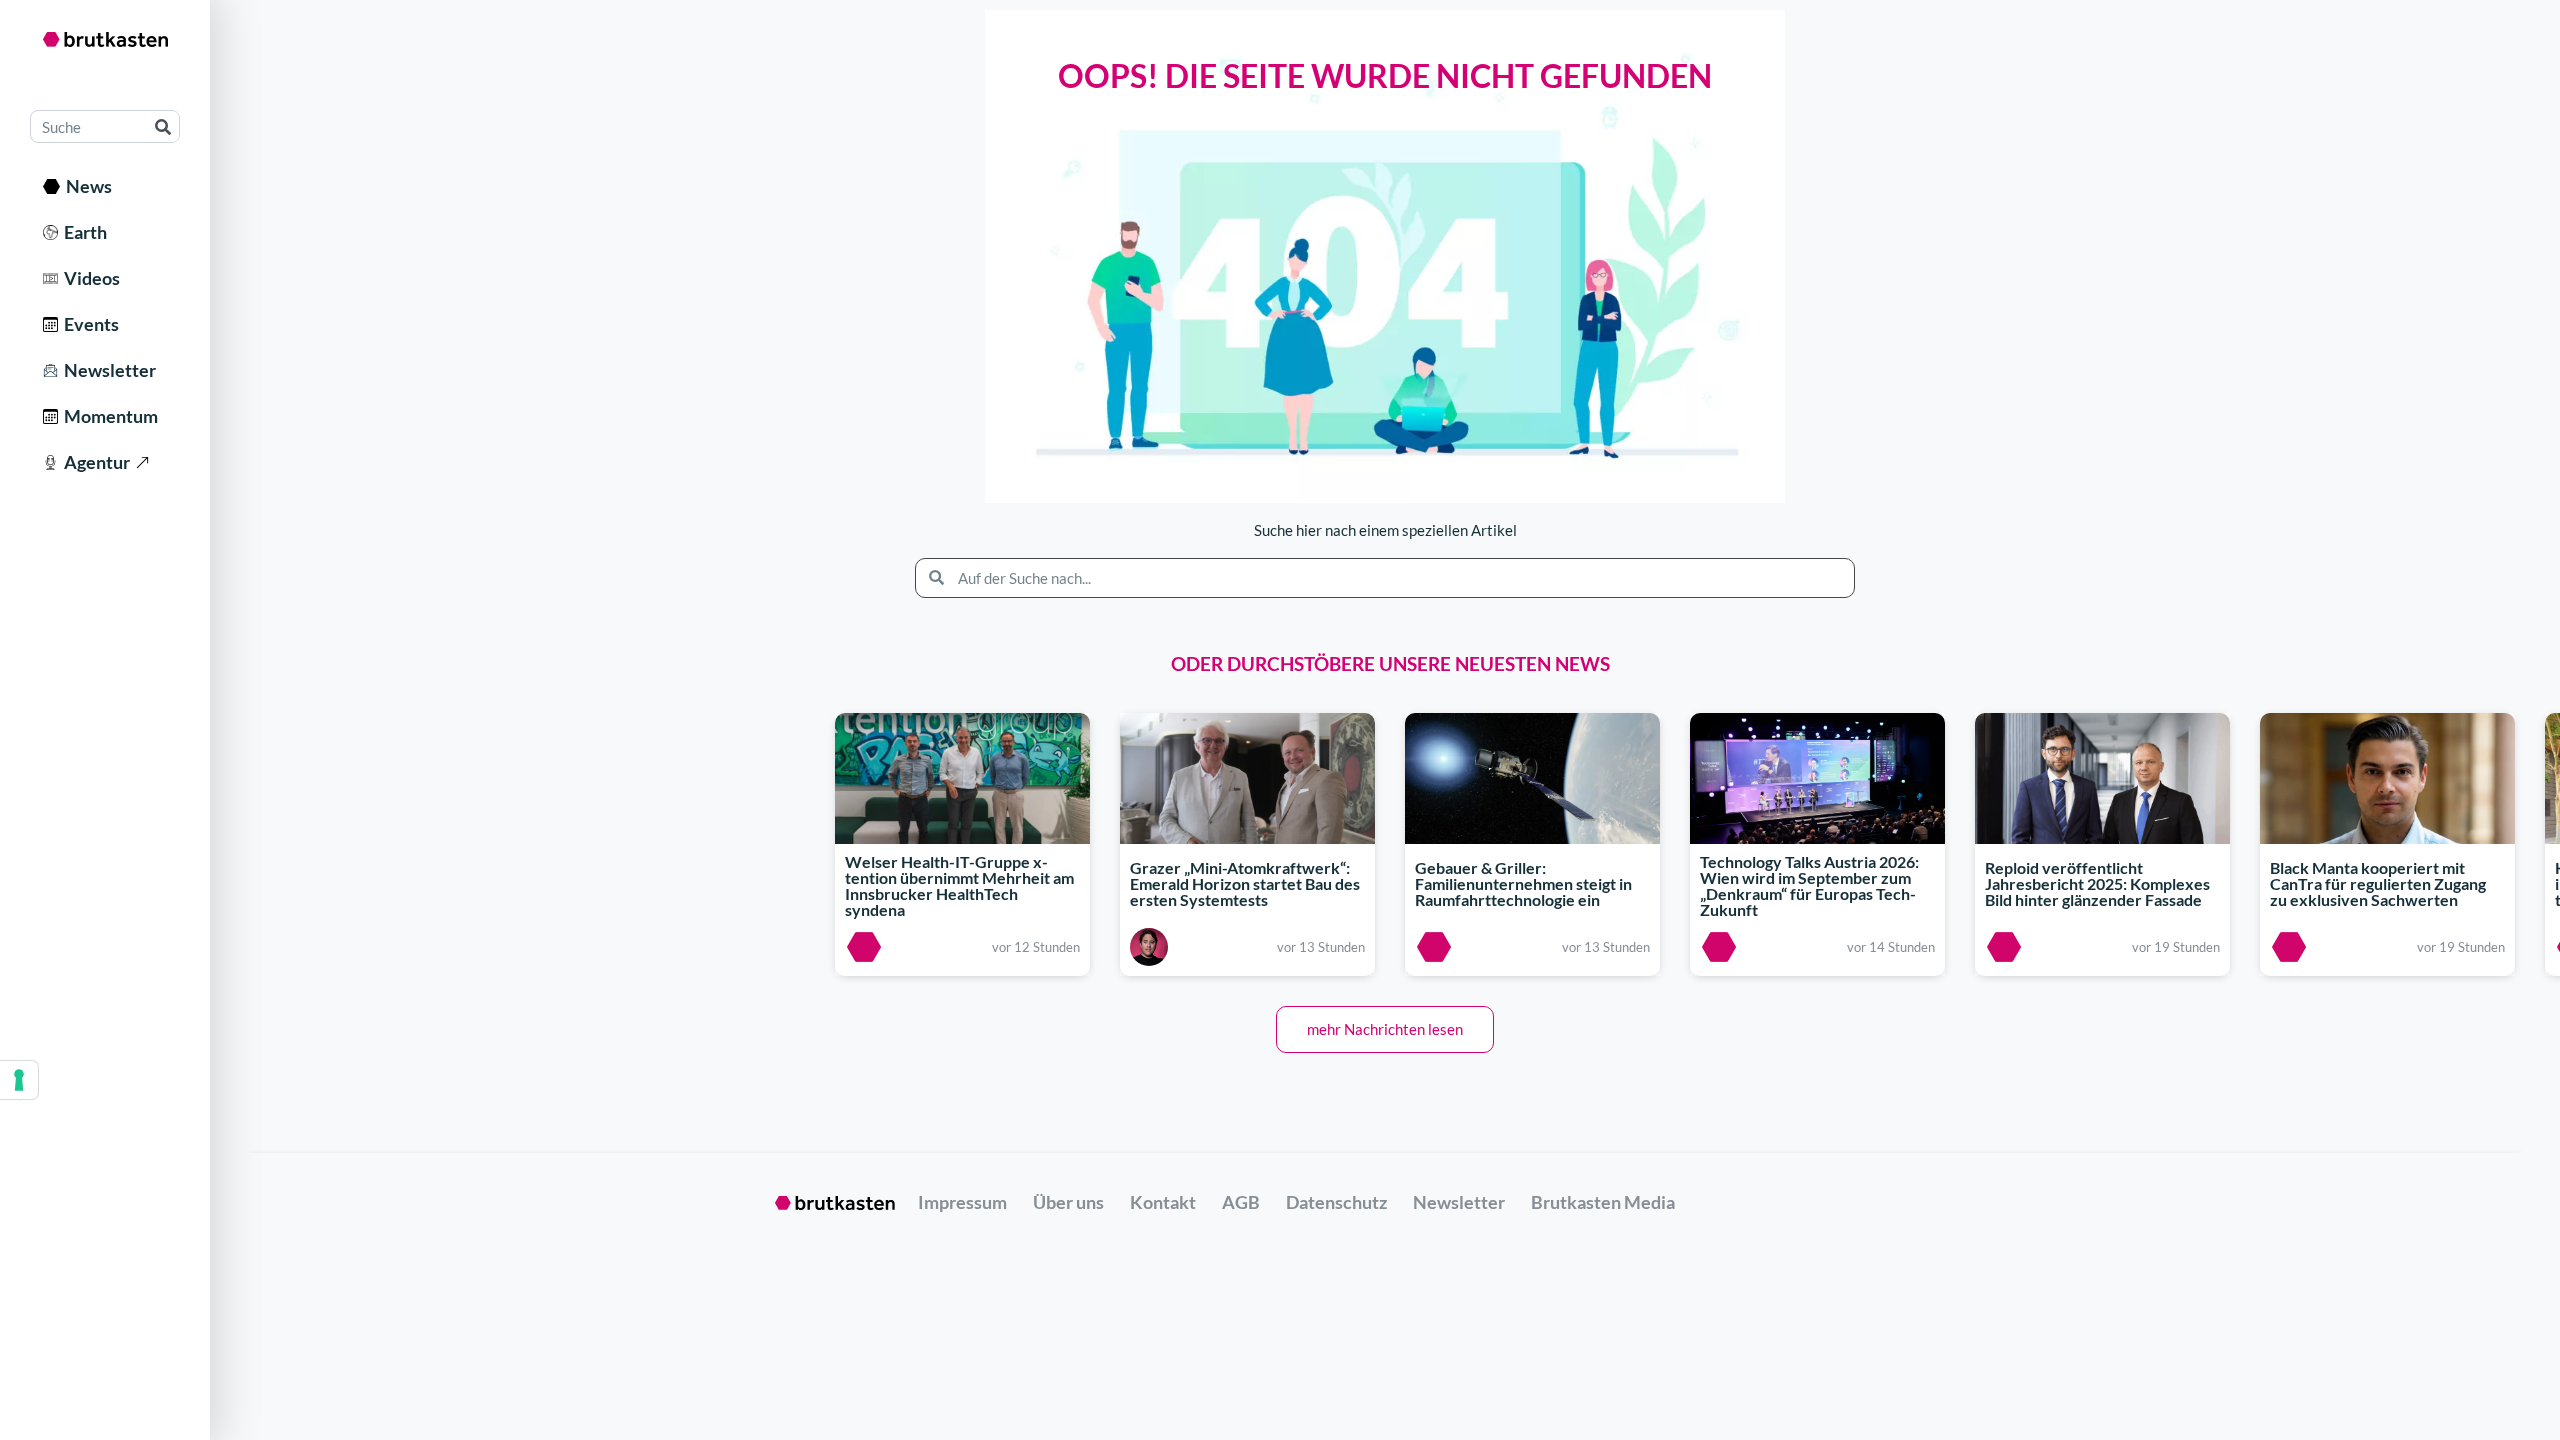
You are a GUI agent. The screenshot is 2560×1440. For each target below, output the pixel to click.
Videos (89, 278)
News (86, 186)
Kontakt (1163, 1202)
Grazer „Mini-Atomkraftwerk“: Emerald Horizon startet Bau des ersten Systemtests (1245, 883)
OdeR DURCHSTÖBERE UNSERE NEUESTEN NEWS (1390, 663)
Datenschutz (1336, 1202)
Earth (82, 232)
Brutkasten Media (1603, 1202)
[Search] (162, 126)
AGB (1241, 1202)
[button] (1385, 1029)
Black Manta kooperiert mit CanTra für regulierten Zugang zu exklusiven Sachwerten (2378, 883)
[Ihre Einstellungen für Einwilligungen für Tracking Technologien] (19, 1080)
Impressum (962, 1202)
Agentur (94, 462)
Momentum (108, 416)
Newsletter (107, 370)
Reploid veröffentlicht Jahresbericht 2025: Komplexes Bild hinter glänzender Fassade (2097, 883)
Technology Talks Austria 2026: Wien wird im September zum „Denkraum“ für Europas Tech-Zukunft (1809, 886)
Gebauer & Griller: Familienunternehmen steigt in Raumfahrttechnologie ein (1523, 883)
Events (88, 324)
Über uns (1068, 1202)
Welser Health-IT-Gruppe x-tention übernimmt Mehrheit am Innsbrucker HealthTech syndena (959, 886)
